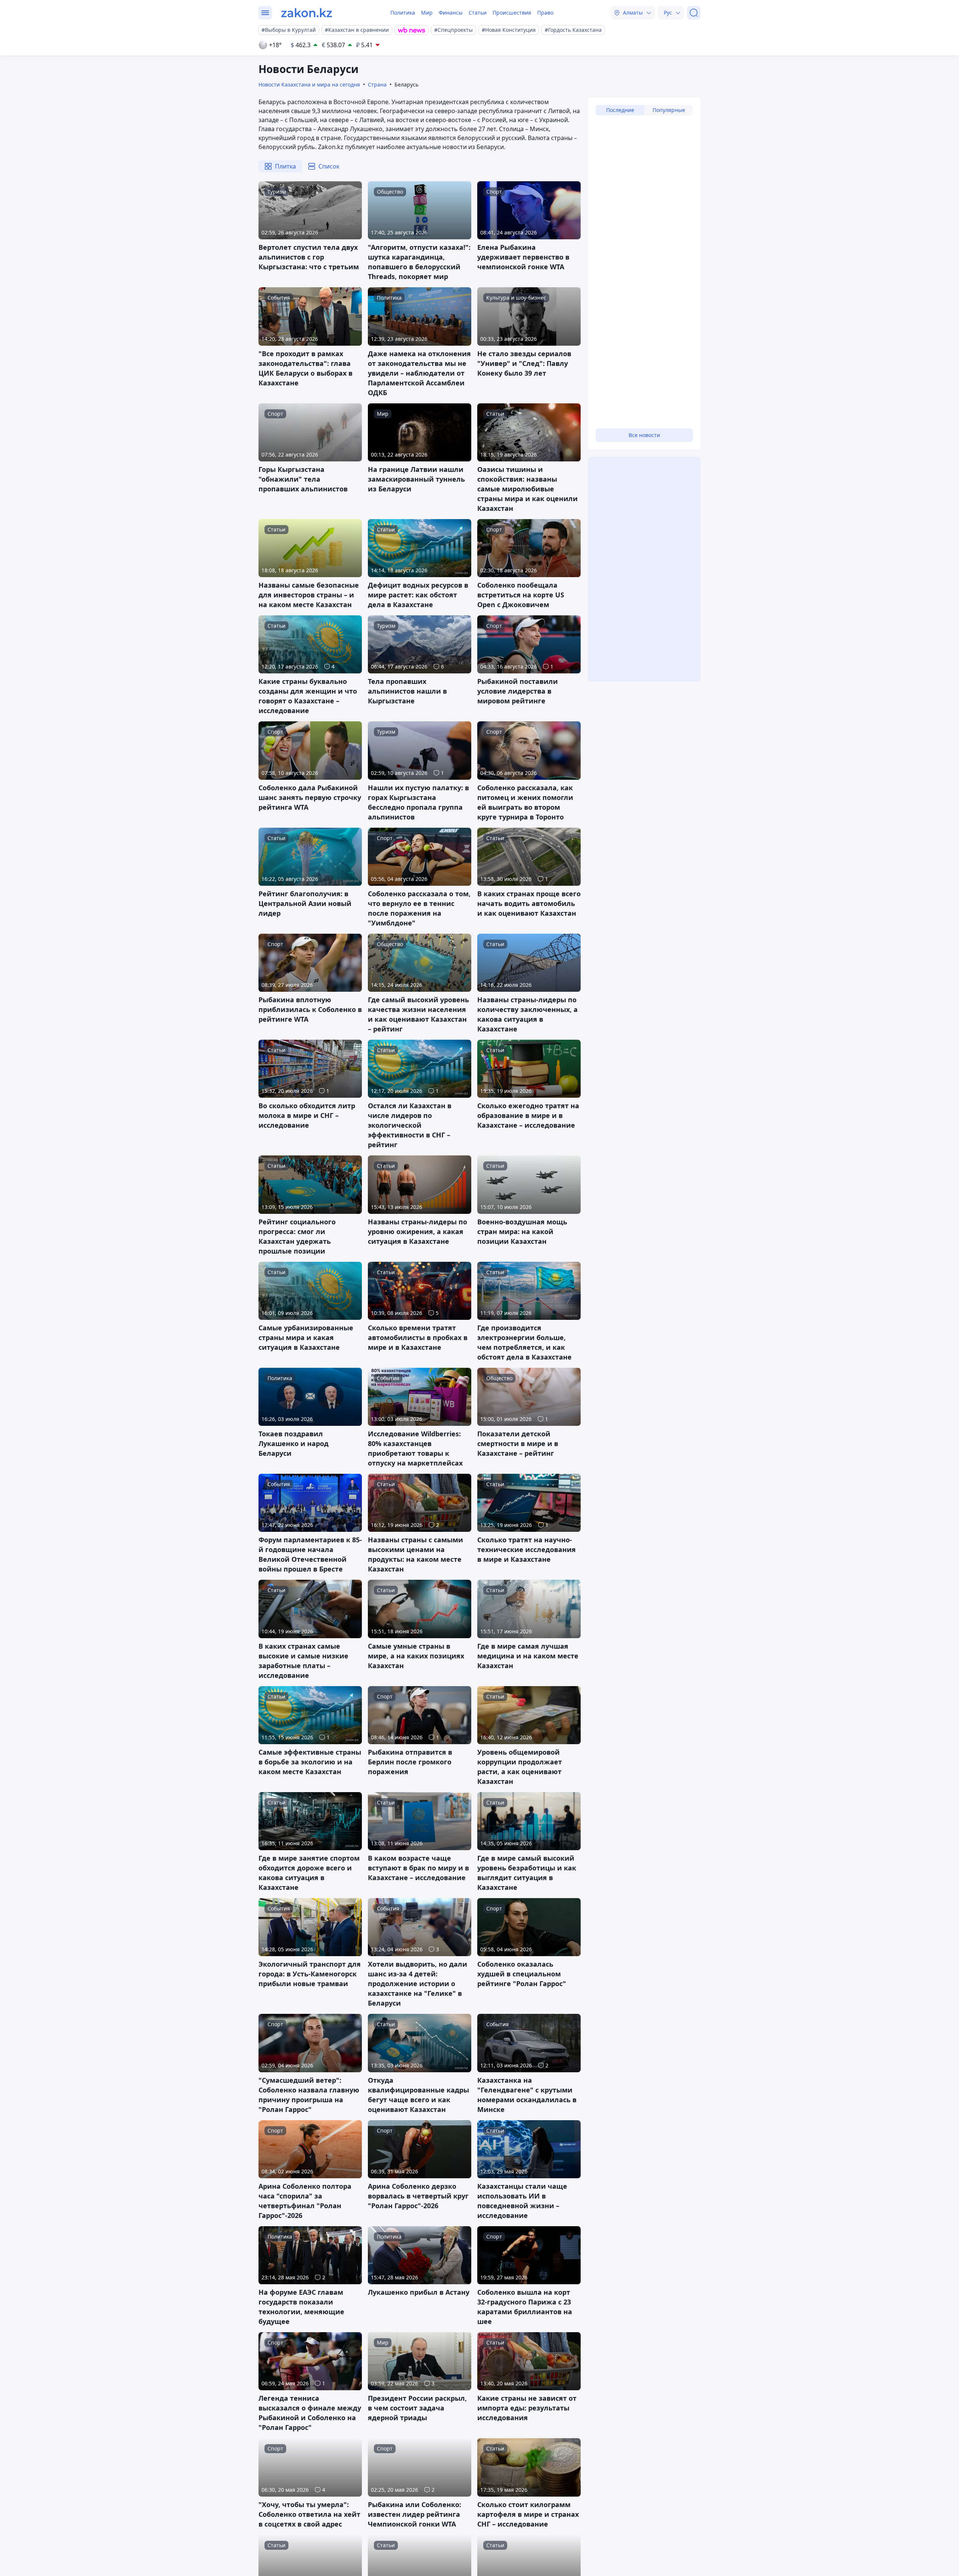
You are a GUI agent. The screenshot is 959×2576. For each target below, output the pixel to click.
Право (545, 13)
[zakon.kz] (307, 13)
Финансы (451, 13)
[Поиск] (694, 13)
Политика (403, 13)
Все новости (644, 435)
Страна (377, 84)
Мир (427, 13)
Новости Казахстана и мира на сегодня (309, 84)
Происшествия (512, 13)
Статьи (478, 13)
